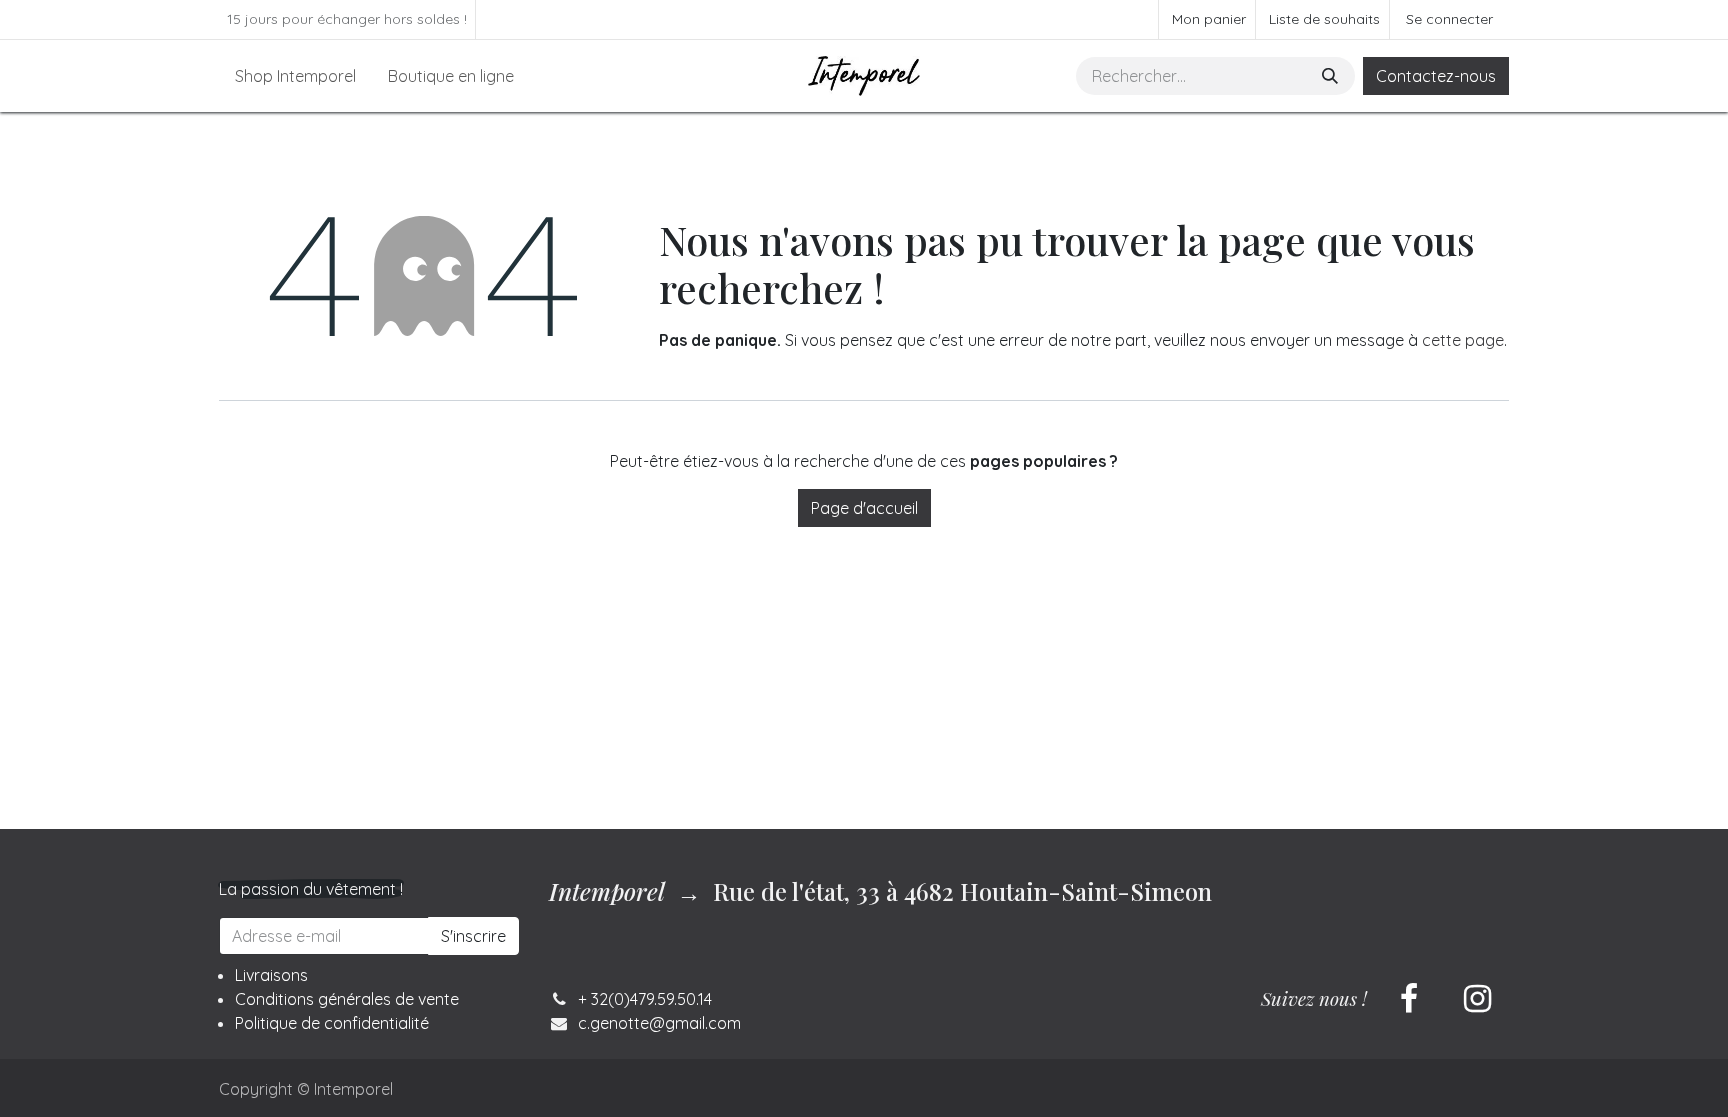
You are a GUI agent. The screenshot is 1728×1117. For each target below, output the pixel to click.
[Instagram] (1477, 999)
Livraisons (271, 975)
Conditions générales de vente (347, 999)
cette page (1463, 340)
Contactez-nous (1436, 76)
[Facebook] (1409, 999)
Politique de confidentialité (332, 1023)
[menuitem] (295, 76)
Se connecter (1449, 19)
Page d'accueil (864, 508)
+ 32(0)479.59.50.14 (645, 999)
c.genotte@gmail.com (659, 1023)
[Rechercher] (1332, 76)
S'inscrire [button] (473, 936)
